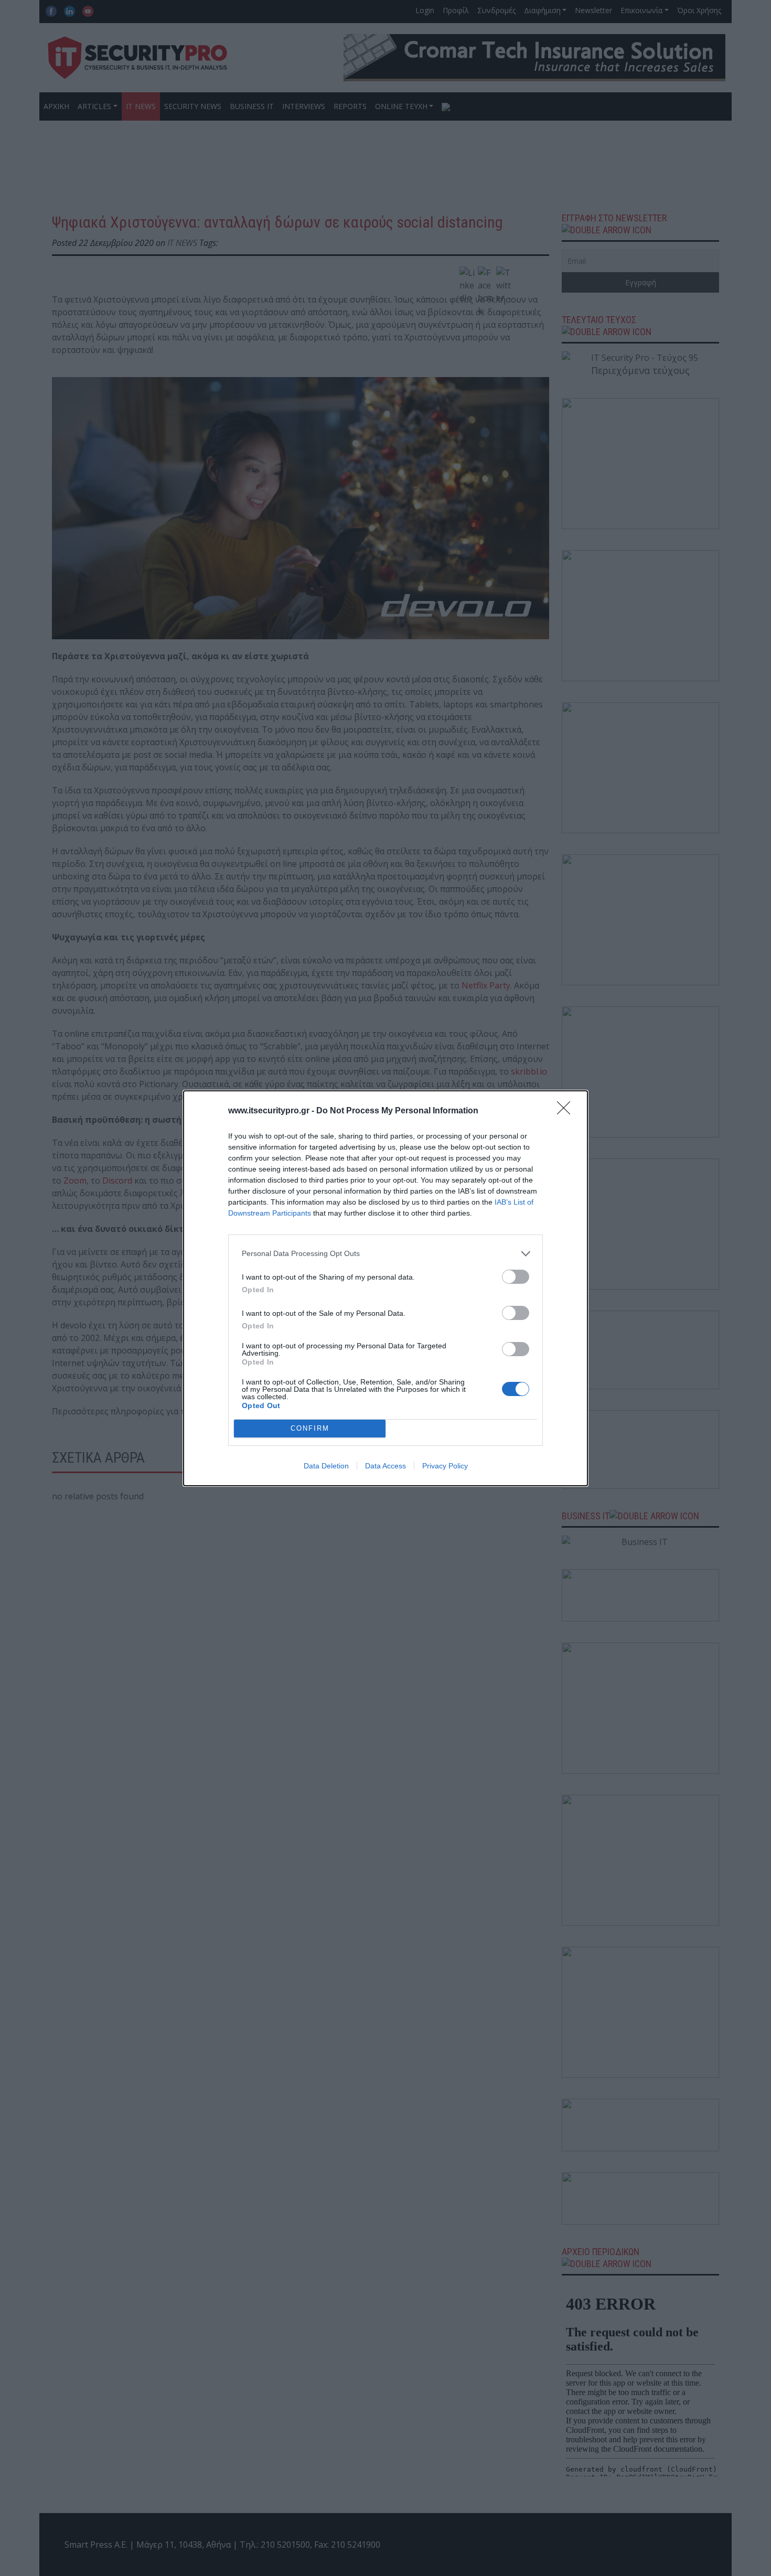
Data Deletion (326, 1466)
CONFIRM (310, 1428)
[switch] (516, 1277)
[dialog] (385, 1288)
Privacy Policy (445, 1466)
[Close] (567, 1111)
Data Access (385, 1466)
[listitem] (385, 1254)
